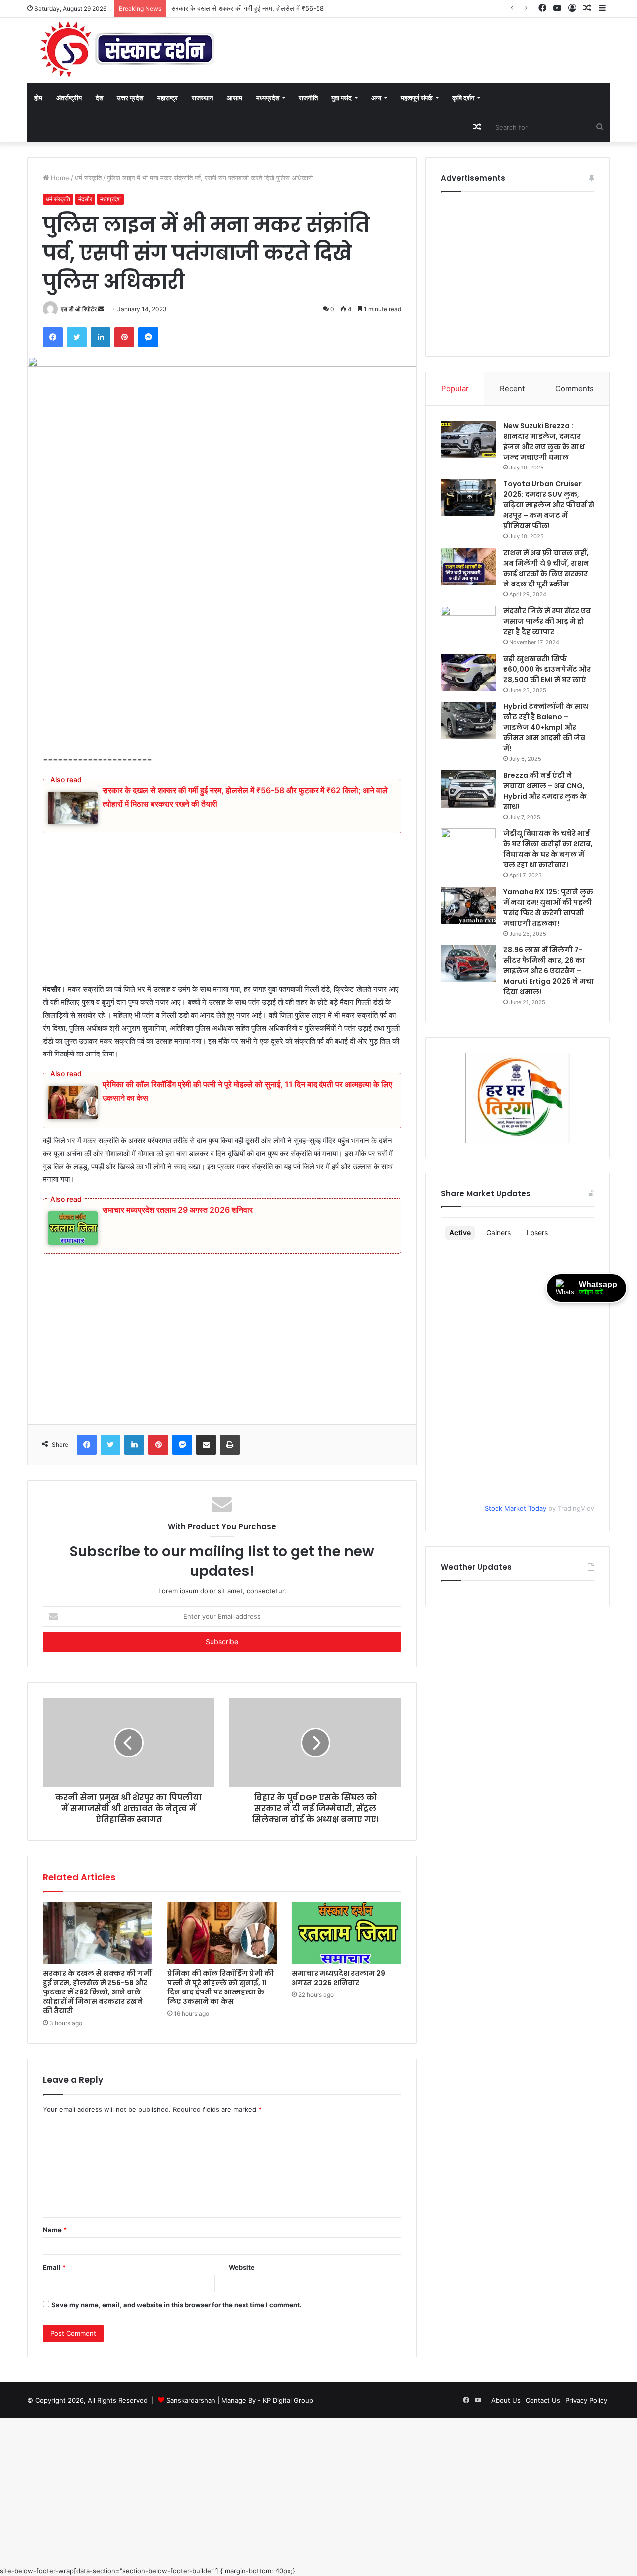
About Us (506, 2400)
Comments (575, 389)
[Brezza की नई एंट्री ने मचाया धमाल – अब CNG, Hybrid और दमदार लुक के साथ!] (468, 789)
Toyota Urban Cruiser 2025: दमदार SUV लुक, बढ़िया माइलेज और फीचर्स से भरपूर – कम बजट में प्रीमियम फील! (549, 505)
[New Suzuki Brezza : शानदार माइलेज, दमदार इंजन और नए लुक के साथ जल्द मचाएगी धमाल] (468, 439)
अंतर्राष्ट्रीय (69, 98)
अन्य (376, 98)
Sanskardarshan (191, 2400)
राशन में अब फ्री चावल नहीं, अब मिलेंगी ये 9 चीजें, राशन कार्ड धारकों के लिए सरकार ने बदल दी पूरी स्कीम (546, 568)
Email (54, 2267)
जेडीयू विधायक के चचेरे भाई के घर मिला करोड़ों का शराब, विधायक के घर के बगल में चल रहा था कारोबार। (548, 849)
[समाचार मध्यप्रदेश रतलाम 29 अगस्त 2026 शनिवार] (346, 1933)
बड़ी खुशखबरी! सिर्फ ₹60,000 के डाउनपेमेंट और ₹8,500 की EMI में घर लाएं (547, 669)
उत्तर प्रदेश (130, 98)
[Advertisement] (222, 680)
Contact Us (543, 2400)
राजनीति (308, 98)
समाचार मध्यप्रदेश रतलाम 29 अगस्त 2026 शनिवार (178, 1210)
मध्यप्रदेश (268, 98)
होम (38, 98)
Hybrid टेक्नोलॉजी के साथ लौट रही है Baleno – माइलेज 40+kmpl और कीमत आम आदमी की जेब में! (546, 727)
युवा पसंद (342, 98)
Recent (512, 389)
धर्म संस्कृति (88, 178)
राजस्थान (202, 98)
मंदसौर (85, 199)
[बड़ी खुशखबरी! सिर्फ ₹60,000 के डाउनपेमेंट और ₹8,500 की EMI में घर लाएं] (468, 672)
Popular (455, 389)
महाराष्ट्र (167, 98)
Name (55, 2230)
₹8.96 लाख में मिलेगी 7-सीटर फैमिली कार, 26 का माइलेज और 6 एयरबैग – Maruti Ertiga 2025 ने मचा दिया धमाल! (548, 971)
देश (99, 98)
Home (59, 178)
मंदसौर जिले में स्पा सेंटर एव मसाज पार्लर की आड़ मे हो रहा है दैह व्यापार (547, 621)
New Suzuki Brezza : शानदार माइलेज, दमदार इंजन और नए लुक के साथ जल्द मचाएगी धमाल (544, 441)
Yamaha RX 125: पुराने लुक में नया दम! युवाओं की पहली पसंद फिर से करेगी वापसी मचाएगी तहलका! (548, 907)
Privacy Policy (586, 2400)
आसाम (235, 98)
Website (242, 2267)
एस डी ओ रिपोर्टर (79, 309)
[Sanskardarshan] (127, 50)
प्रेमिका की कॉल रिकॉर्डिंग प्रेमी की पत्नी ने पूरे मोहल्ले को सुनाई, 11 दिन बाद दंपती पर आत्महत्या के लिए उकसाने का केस (220, 1987)
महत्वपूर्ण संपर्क (417, 98)
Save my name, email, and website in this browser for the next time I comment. (176, 2305)
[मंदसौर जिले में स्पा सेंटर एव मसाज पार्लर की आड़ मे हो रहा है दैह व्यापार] (468, 625)
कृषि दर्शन (463, 98)
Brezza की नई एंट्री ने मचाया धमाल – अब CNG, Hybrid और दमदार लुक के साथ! (545, 791)
